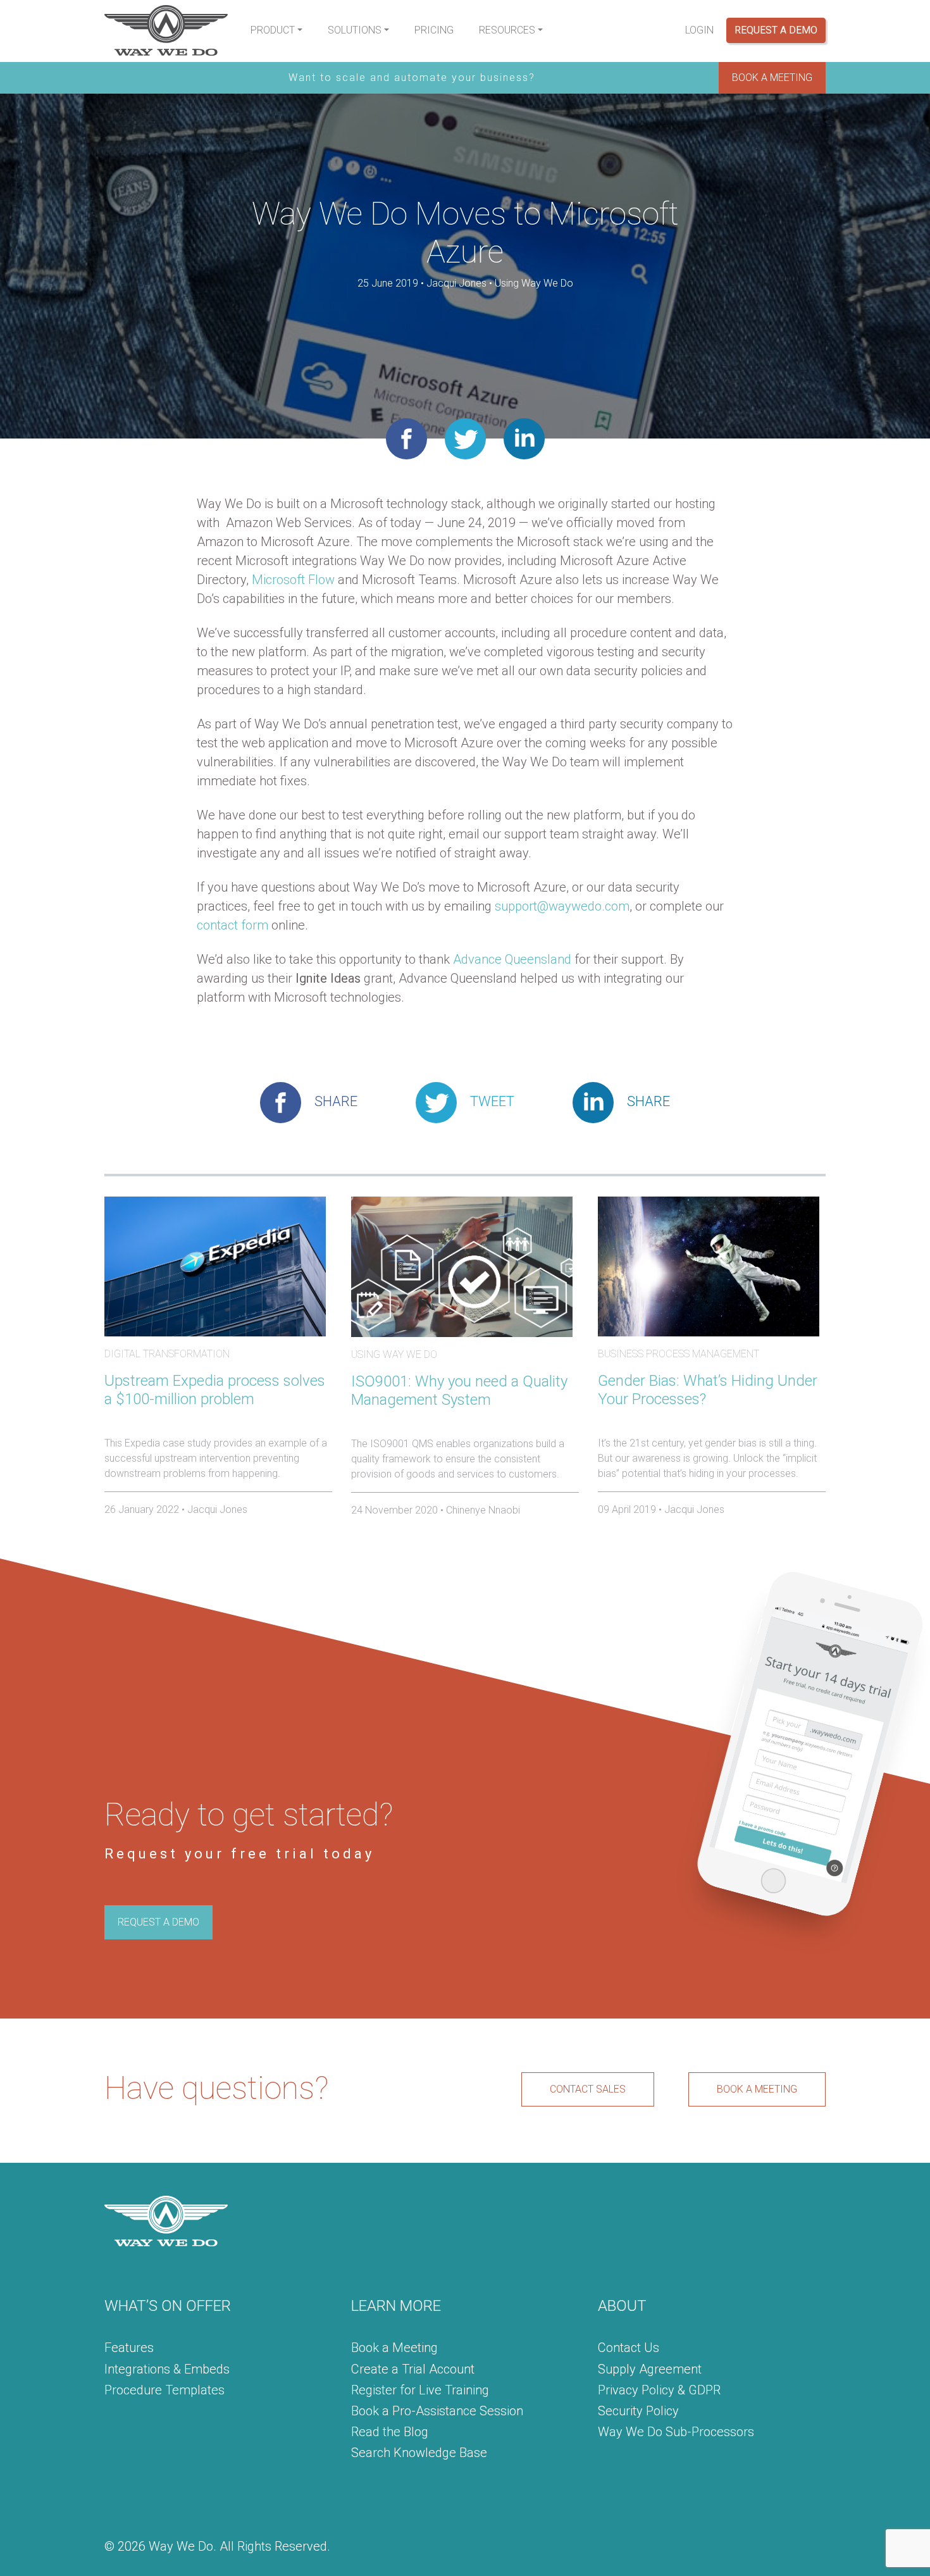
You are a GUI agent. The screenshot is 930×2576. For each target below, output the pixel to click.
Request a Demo (776, 30)
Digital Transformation (167, 1354)
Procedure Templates (164, 2390)
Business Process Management (679, 1354)
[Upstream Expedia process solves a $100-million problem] (215, 1266)
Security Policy (638, 2411)
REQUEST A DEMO (158, 1922)
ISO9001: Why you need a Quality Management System (459, 1391)
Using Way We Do (534, 283)
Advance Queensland (512, 959)
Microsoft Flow (293, 580)
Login (699, 30)
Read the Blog (390, 2432)
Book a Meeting (394, 2348)
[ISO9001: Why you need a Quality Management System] (462, 1266)
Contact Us (629, 2348)
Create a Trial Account (413, 2369)
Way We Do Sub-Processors (676, 2432)
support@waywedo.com (562, 906)
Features (129, 2348)
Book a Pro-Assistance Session (437, 2411)
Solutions (355, 30)
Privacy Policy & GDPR (659, 2390)
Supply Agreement (650, 2369)
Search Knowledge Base (419, 2453)
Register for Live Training (420, 2390)
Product (273, 30)
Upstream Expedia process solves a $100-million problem (215, 1390)
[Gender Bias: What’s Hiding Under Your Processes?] (709, 1266)
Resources (507, 30)
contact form (232, 925)
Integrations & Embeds (167, 2369)
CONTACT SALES (588, 2089)
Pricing (434, 30)
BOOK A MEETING (772, 78)
